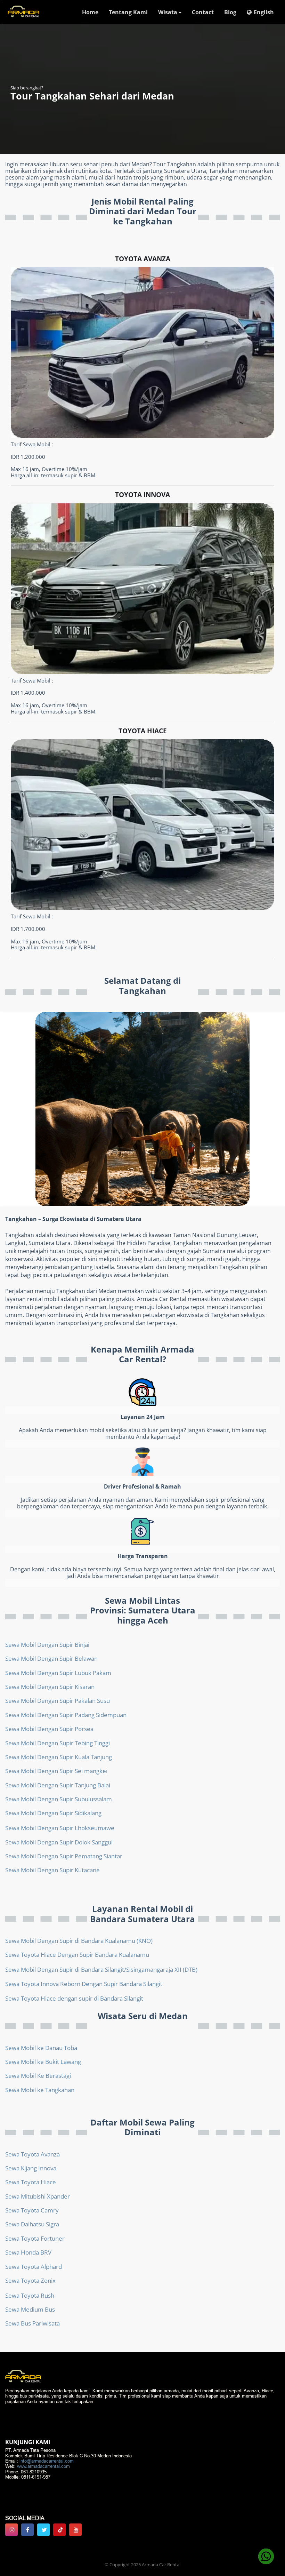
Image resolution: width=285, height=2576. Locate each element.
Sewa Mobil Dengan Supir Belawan (51, 1658)
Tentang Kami (128, 12)
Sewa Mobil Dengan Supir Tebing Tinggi (58, 1743)
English (264, 12)
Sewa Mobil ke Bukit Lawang (43, 2062)
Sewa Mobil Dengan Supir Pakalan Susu (58, 1701)
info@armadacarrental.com (47, 2461)
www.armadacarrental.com (43, 2466)
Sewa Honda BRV (28, 2252)
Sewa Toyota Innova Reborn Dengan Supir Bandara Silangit (84, 1984)
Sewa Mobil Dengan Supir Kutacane (52, 1870)
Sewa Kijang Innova (31, 2168)
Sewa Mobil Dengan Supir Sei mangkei (56, 1771)
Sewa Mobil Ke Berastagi (38, 2076)
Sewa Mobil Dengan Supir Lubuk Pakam (58, 1673)
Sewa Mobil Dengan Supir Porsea (49, 1729)
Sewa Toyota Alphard (34, 2267)
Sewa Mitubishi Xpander (38, 2196)
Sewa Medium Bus (30, 2309)
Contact (203, 12)
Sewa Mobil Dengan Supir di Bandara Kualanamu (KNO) (79, 1941)
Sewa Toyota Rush (30, 2295)
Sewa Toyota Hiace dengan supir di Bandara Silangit (74, 1998)
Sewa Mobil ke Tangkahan (40, 2090)
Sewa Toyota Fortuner (35, 2238)
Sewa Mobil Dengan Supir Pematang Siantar (64, 1856)
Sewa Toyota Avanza (32, 2154)
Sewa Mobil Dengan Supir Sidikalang (53, 1813)
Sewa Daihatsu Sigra (32, 2224)
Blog (230, 12)
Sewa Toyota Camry (32, 2210)
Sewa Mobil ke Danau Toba (41, 2048)
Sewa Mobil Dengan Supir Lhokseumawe (60, 1828)
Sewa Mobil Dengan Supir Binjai (47, 1645)
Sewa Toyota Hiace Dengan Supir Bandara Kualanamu (77, 1955)
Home (90, 12)
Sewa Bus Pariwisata (32, 2323)
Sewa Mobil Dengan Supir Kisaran (50, 1687)
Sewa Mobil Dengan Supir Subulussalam (59, 1799)
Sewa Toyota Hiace (31, 2182)
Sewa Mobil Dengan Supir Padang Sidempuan (66, 1715)
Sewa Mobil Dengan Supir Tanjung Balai (58, 1785)
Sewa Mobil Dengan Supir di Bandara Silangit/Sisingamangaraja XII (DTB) (101, 1969)
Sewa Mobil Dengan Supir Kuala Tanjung (59, 1757)
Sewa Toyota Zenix (30, 2280)
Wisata (168, 12)
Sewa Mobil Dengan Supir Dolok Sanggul (59, 1842)
